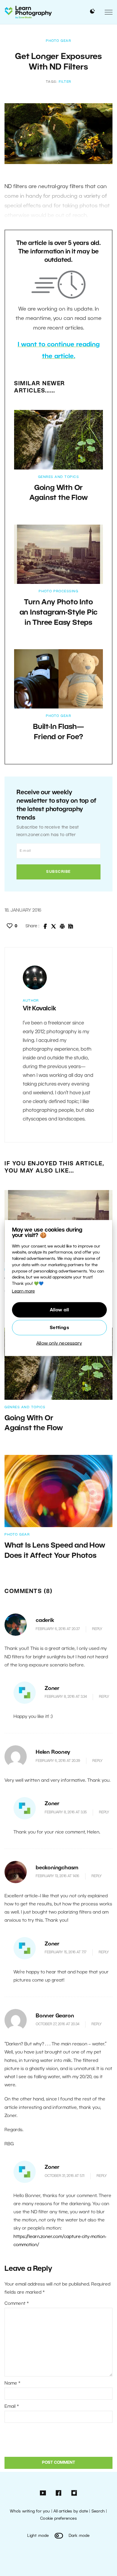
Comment (17, 2304)
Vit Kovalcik (39, 1009)
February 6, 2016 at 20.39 (58, 1761)
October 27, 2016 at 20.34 (57, 2024)
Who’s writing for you (30, 2511)
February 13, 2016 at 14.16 (57, 1876)
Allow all (60, 1310)
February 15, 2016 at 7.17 (66, 1952)
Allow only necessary (59, 1343)
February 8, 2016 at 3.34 (66, 1697)
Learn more (23, 1292)
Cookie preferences (58, 2519)
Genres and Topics (59, 477)
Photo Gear (58, 41)
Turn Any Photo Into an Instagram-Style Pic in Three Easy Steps (59, 613)
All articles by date (71, 2511)
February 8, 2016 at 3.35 (66, 1812)
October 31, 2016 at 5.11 (64, 2176)
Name (12, 2383)
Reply (97, 1629)
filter (65, 82)
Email (12, 2407)
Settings (59, 1328)
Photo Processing (58, 591)
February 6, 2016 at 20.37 (58, 1629)
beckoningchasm (57, 1868)
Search (98, 2511)
